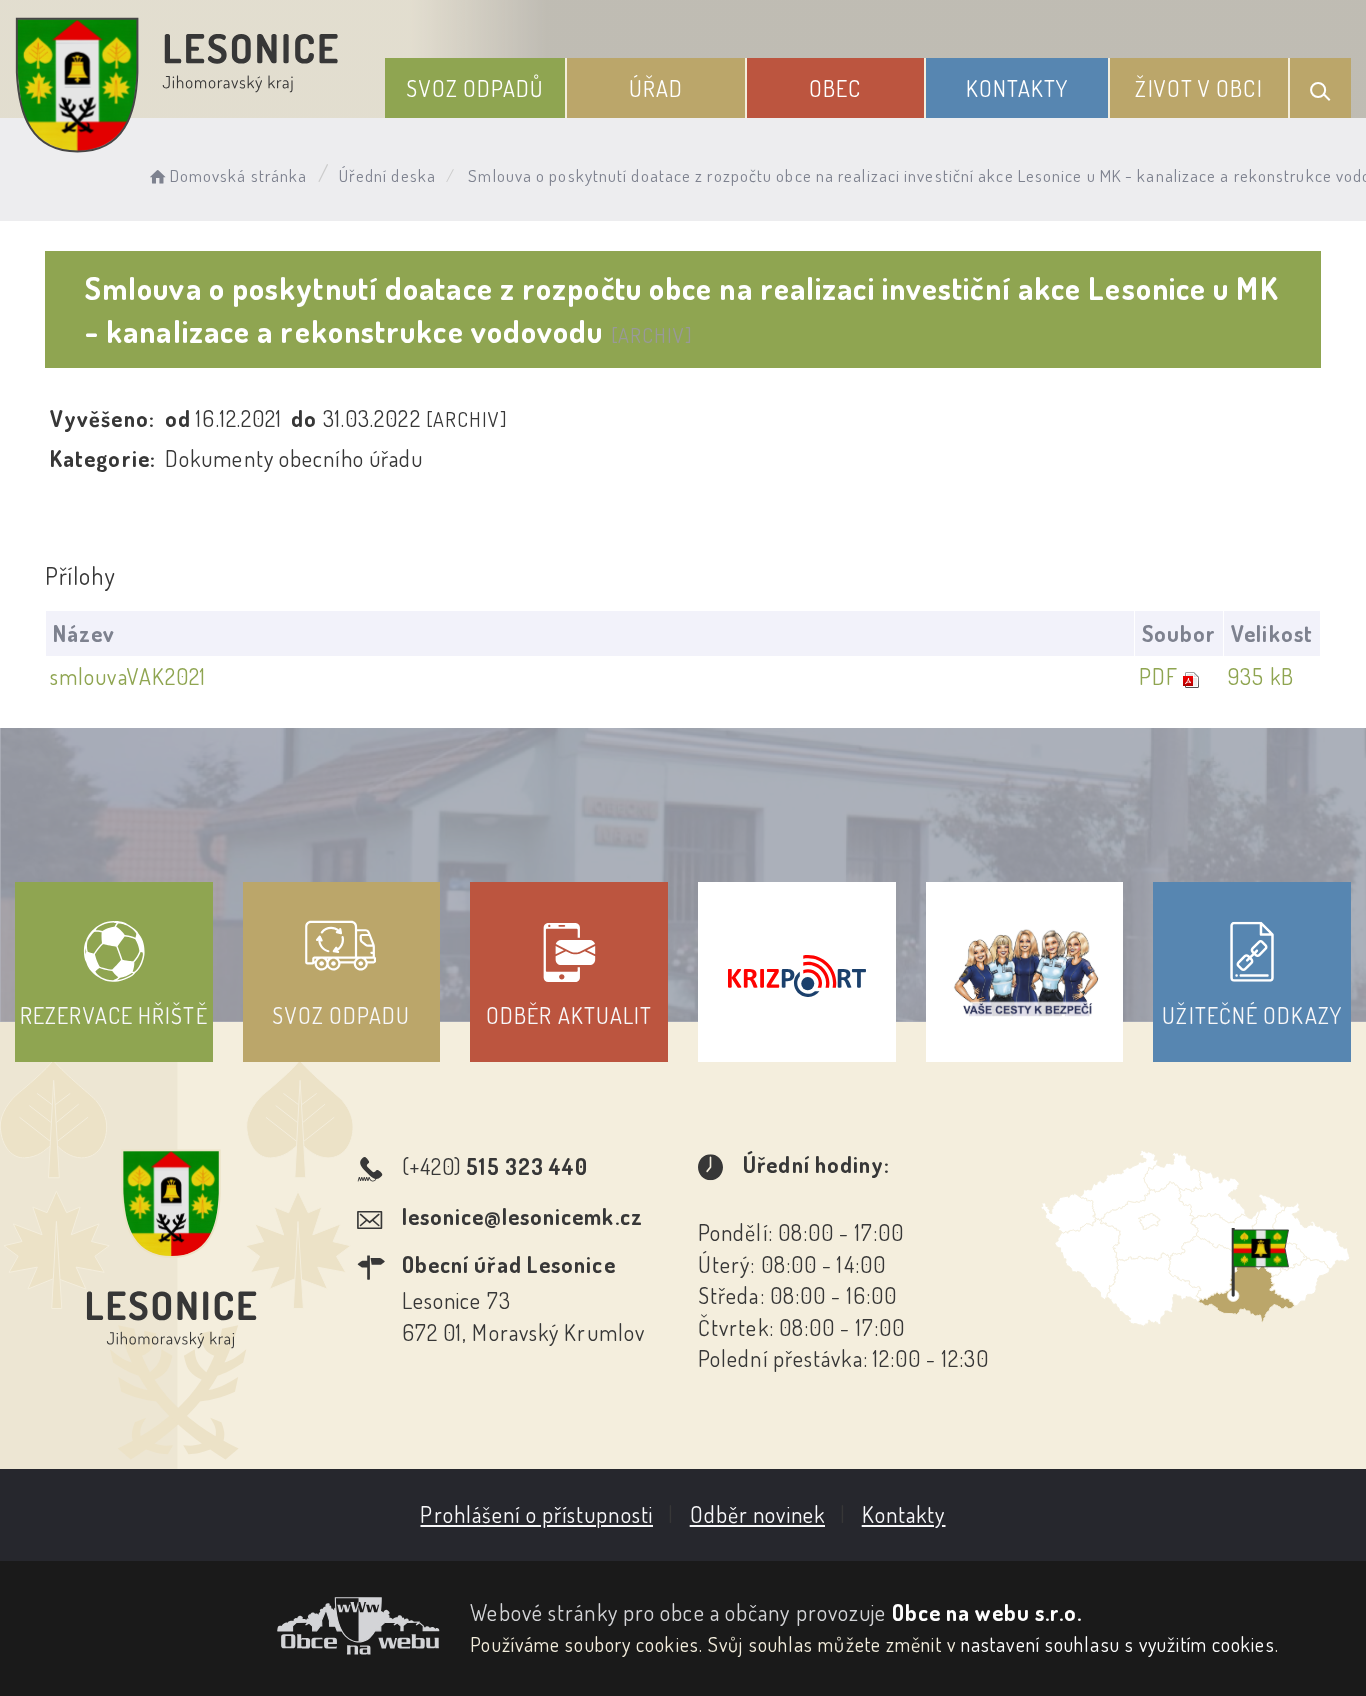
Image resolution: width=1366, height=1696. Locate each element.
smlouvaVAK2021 (128, 676)
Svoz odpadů (474, 88)
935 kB (1261, 676)
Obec (835, 88)
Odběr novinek (757, 1514)
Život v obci (1198, 88)
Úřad (656, 88)
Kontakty (1017, 88)
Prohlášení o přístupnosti (536, 1514)
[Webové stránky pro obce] (227, 1626)
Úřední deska (387, 175)
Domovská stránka (238, 175)
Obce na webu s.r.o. (987, 1612)
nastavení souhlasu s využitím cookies (1118, 1644)
